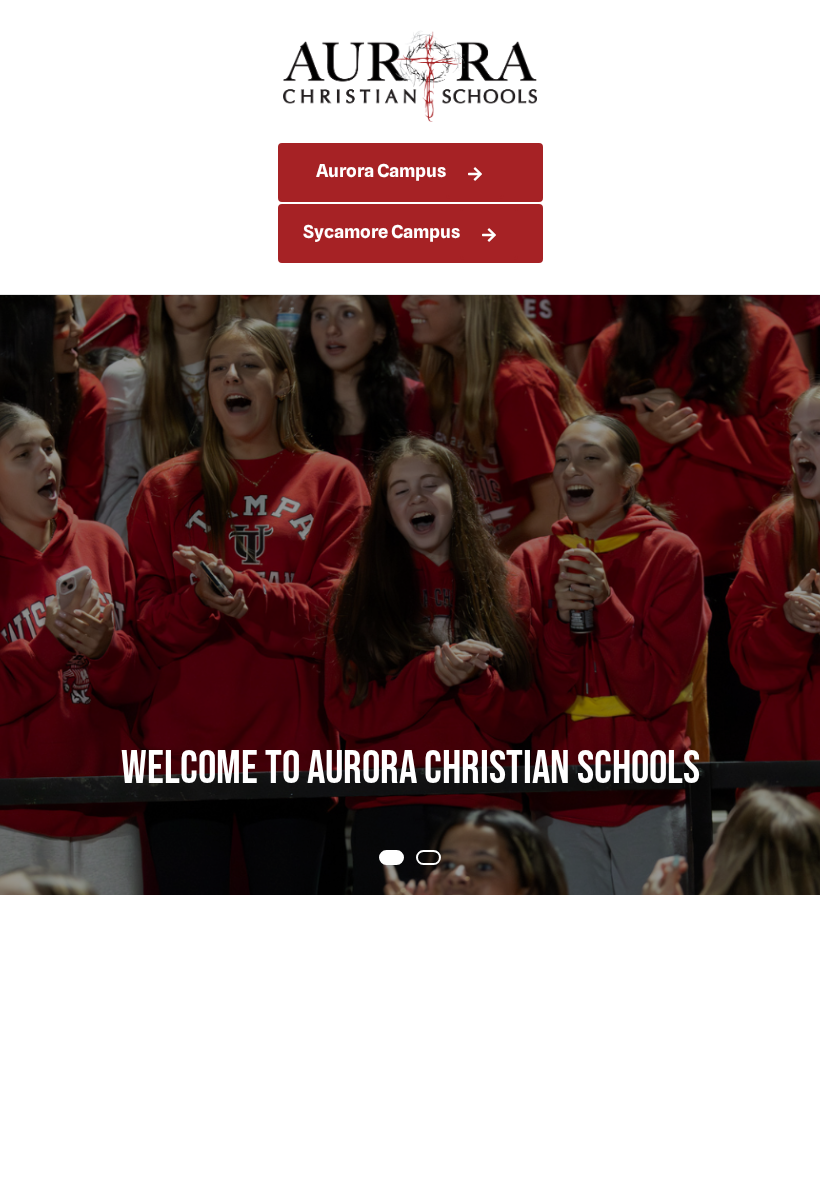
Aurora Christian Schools (409, 76)
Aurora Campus (381, 170)
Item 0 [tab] (403, 860)
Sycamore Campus (381, 231)
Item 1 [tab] (440, 860)
